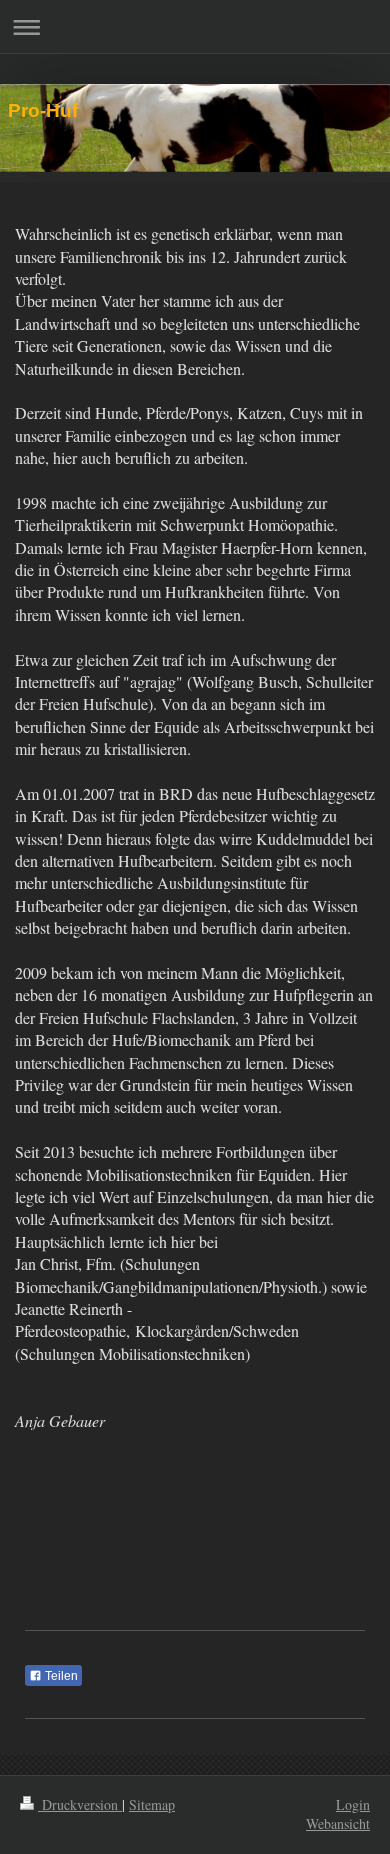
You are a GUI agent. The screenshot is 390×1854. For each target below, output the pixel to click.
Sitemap (152, 1804)
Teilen (60, 1676)
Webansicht (338, 1823)
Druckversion (80, 1804)
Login (353, 1804)
